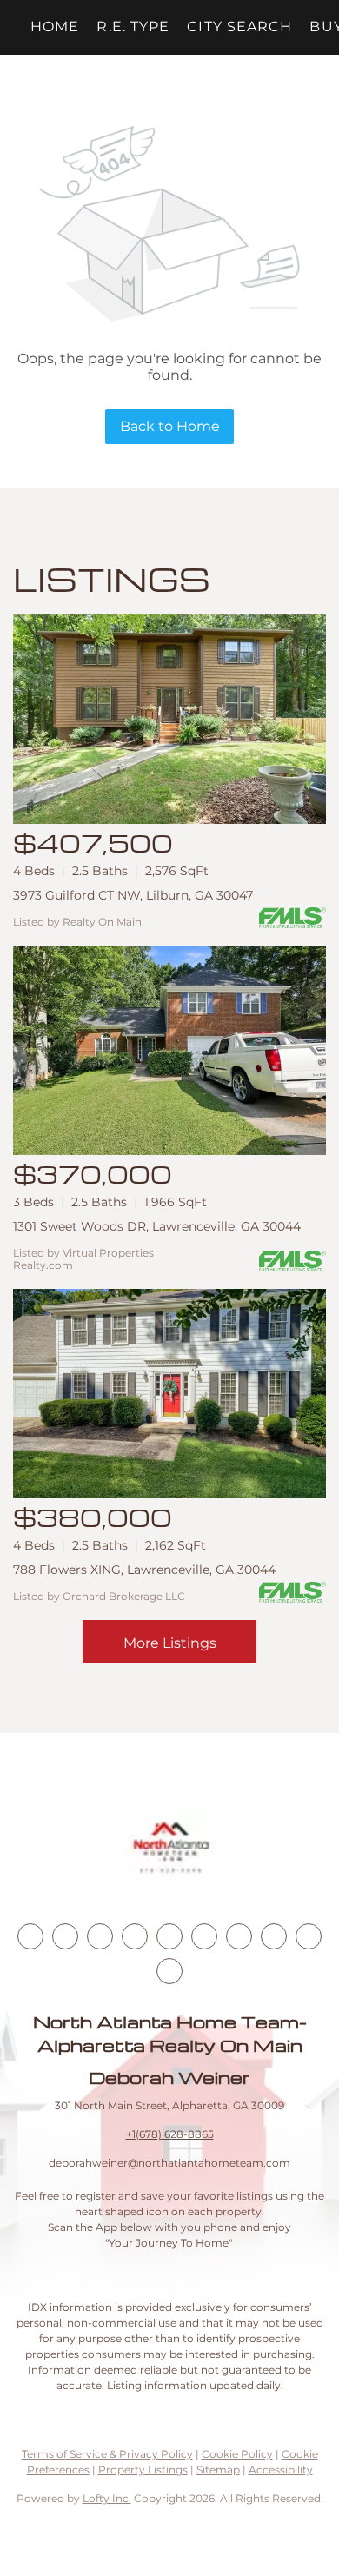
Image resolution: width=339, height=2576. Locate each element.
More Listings (170, 1643)
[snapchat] (274, 1936)
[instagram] (169, 1936)
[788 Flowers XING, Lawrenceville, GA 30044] (169, 1394)
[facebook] (30, 1936)
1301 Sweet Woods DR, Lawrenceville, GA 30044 (157, 1226)
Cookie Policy (237, 2454)
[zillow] (135, 1936)
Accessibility (281, 2470)
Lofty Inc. (107, 2498)
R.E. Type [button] (133, 27)
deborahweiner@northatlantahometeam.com (169, 2163)
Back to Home (170, 426)
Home (55, 27)
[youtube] (204, 1936)
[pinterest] (309, 1936)
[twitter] (100, 1936)
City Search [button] (239, 27)
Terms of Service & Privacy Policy (107, 2454)
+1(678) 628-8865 (170, 2134)
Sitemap (218, 2470)
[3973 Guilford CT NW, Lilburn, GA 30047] (169, 719)
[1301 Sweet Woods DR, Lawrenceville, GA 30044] (169, 1050)
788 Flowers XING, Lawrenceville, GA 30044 (144, 1570)
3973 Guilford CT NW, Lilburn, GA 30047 (133, 895)
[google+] (169, 1971)
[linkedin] (65, 1936)
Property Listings (143, 2470)
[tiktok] (239, 1936)
